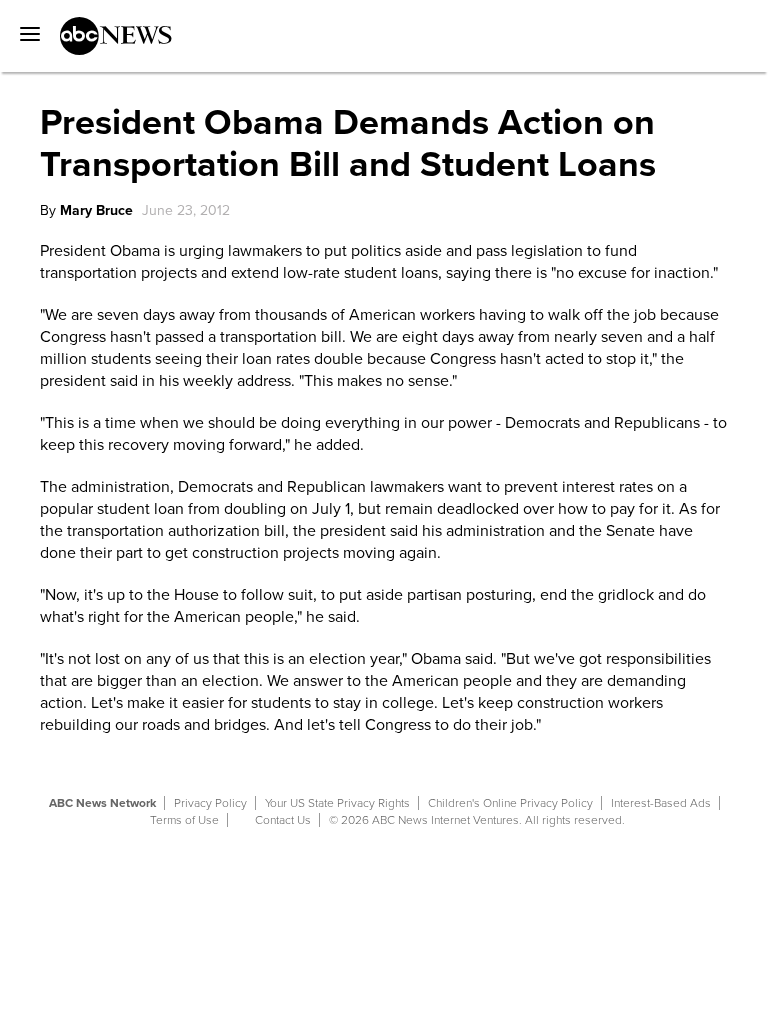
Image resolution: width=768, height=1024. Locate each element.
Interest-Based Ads (661, 803)
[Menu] (25, 27)
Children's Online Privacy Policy (510, 803)
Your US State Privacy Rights (337, 803)
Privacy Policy (210, 803)
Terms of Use (184, 820)
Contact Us (283, 820)
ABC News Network (102, 803)
